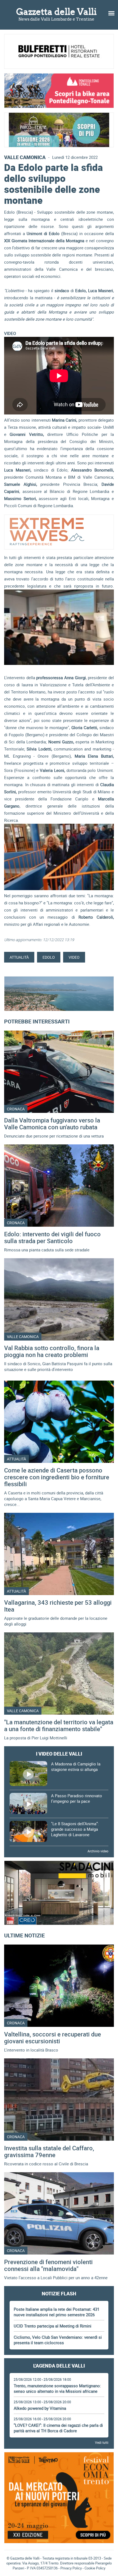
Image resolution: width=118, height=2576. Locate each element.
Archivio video (98, 1851)
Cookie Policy (95, 2568)
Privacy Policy (71, 2568)
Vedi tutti (102, 2442)
